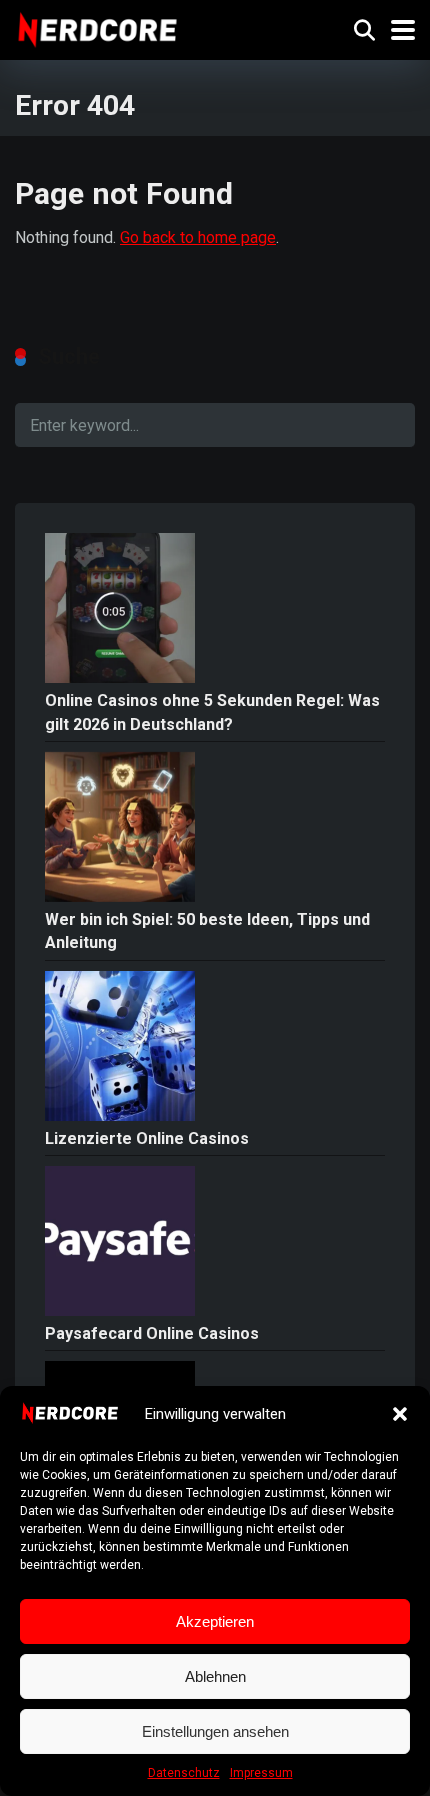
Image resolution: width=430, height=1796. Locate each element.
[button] (400, 1414)
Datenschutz (184, 1773)
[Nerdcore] (97, 27)
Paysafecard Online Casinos (152, 1333)
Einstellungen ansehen (215, 1731)
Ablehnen (215, 1676)
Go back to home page (198, 237)
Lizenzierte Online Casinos (147, 1138)
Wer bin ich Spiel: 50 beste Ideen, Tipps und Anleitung (207, 931)
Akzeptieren (215, 1621)
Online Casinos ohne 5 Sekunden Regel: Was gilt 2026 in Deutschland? (212, 712)
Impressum (261, 1773)
